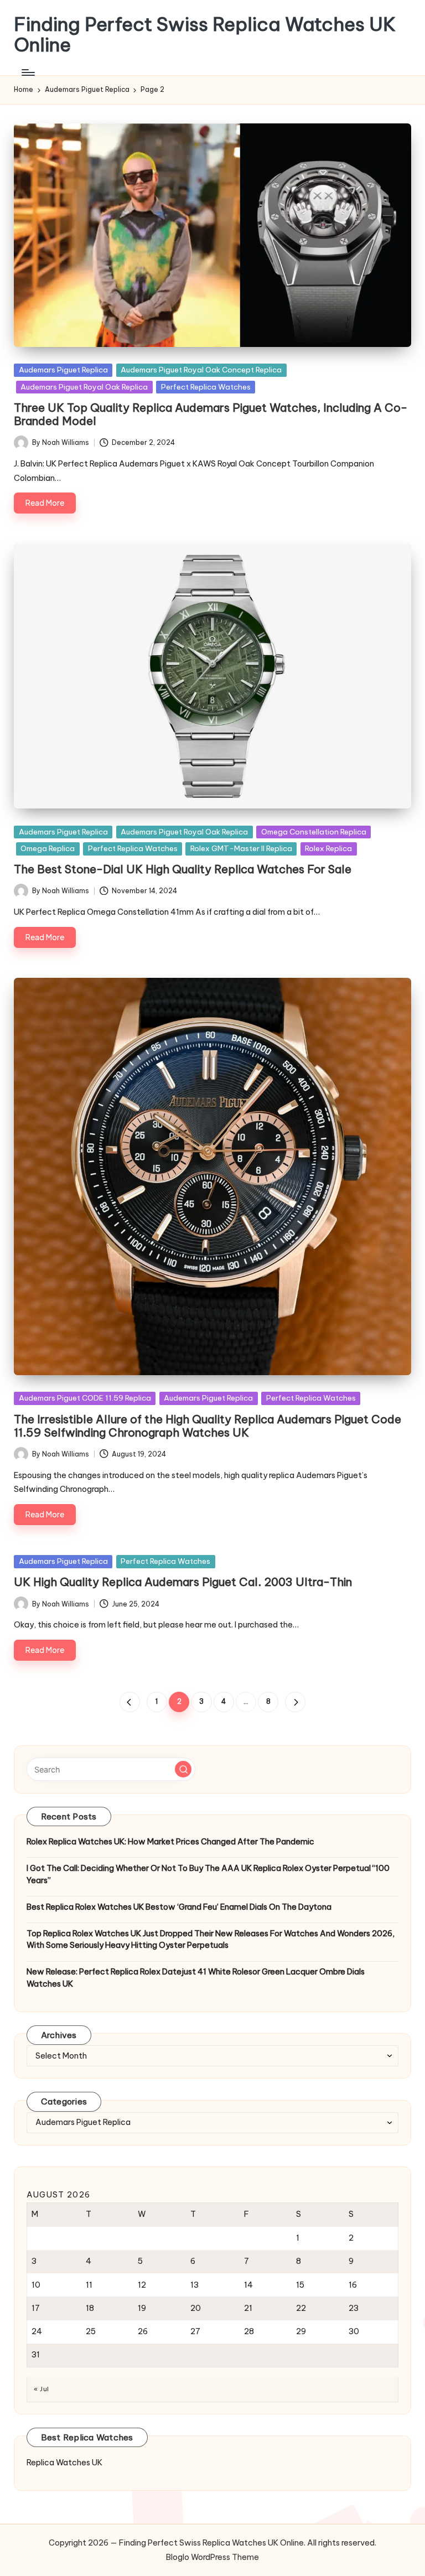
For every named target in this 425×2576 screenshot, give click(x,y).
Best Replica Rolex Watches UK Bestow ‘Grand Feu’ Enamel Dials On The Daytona (179, 1907)
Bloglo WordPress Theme (212, 2557)
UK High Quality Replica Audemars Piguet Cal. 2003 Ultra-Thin (183, 1582)
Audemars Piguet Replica (63, 370)
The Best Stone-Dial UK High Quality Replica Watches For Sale (183, 869)
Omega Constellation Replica (314, 832)
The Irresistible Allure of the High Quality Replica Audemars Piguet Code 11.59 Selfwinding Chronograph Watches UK (208, 1426)
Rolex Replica (328, 848)
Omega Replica (48, 848)
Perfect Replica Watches (206, 387)
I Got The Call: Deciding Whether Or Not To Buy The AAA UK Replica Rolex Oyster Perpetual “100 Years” (208, 1874)
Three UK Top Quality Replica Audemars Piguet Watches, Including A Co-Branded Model (211, 414)
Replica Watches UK (64, 2463)
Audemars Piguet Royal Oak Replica (84, 387)
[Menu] (27, 72)
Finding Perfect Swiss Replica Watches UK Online (205, 35)
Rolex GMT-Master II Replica (241, 848)
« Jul (41, 2389)
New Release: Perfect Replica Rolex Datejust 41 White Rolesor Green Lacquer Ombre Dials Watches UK (196, 1978)
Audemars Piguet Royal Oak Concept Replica (201, 370)
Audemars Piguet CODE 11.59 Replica (85, 1398)
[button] (130, 1702)
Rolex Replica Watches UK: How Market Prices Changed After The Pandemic (170, 1842)
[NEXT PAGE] (295, 1702)
